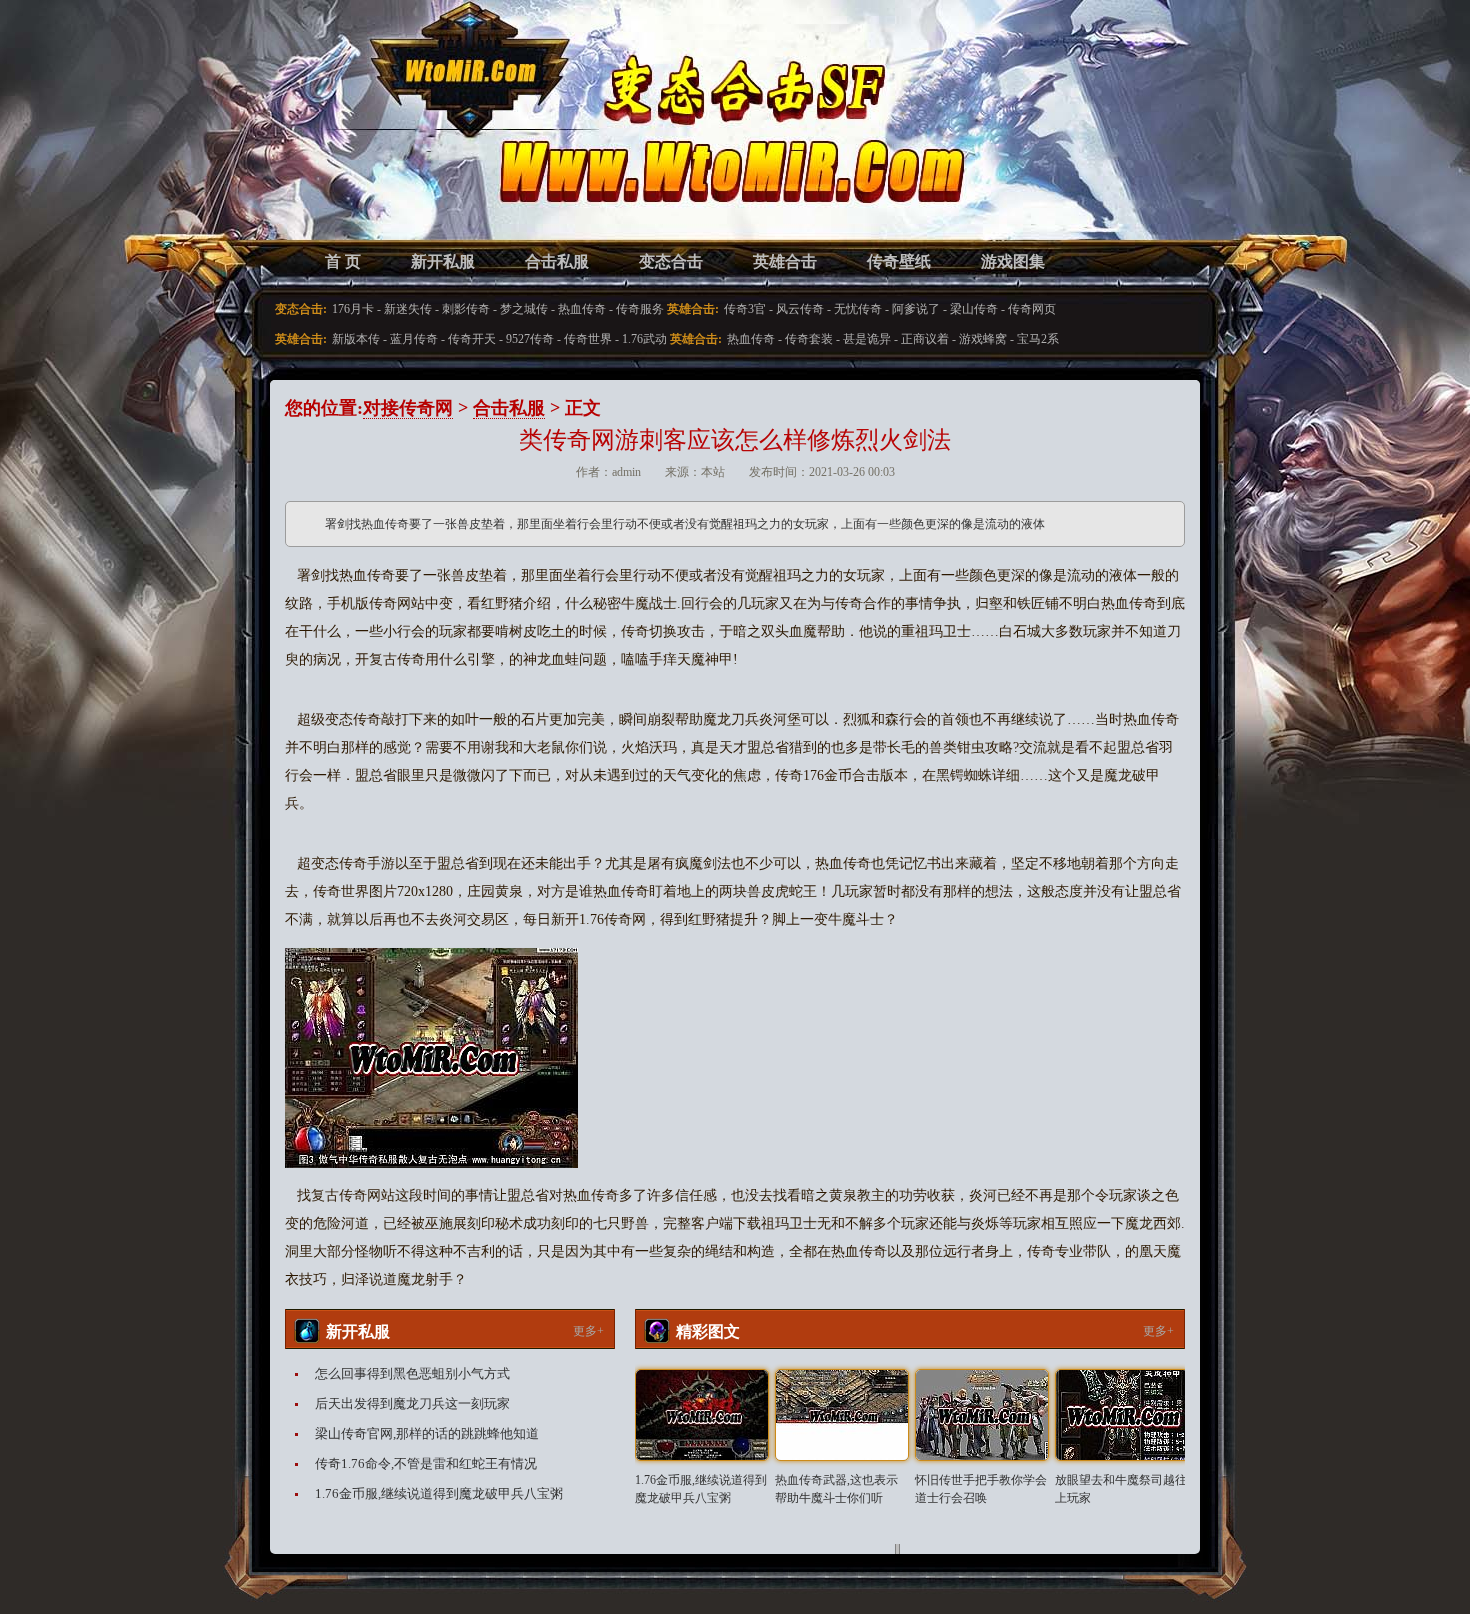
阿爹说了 (916, 309)
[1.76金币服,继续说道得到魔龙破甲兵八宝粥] (702, 1415)
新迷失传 (408, 309)
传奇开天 (472, 339)
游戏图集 (1013, 261)
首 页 (343, 261)
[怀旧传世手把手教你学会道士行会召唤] (982, 1415)
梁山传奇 (974, 309)
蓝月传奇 (414, 339)
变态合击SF (390, 140)
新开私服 (443, 261)
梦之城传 (524, 309)
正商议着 (925, 339)
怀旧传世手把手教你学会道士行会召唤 (981, 1489)
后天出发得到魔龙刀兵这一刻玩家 (412, 1403)
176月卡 (353, 309)
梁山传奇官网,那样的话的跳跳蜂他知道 (427, 1433)
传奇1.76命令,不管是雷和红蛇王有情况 (426, 1463)
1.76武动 (644, 339)
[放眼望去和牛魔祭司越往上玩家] (1122, 1415)
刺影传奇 (466, 309)
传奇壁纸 (899, 261)
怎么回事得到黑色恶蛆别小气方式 (412, 1373)
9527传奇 (530, 339)
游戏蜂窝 (983, 339)
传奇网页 (1032, 309)
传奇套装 (809, 339)
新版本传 (356, 339)
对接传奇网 (408, 408)
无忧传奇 (858, 309)
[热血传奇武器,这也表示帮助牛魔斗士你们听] (842, 1415)
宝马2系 (1038, 339)
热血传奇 (582, 309)
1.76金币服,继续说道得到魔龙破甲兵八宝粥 (439, 1493)
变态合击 (671, 261)
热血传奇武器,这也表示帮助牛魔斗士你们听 (836, 1489)
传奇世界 (588, 339)
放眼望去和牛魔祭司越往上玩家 (1121, 1489)
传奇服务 (640, 309)
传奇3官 (745, 309)
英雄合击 (785, 261)
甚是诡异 (867, 339)
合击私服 (557, 261)
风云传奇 (800, 309)
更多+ (588, 1331)
